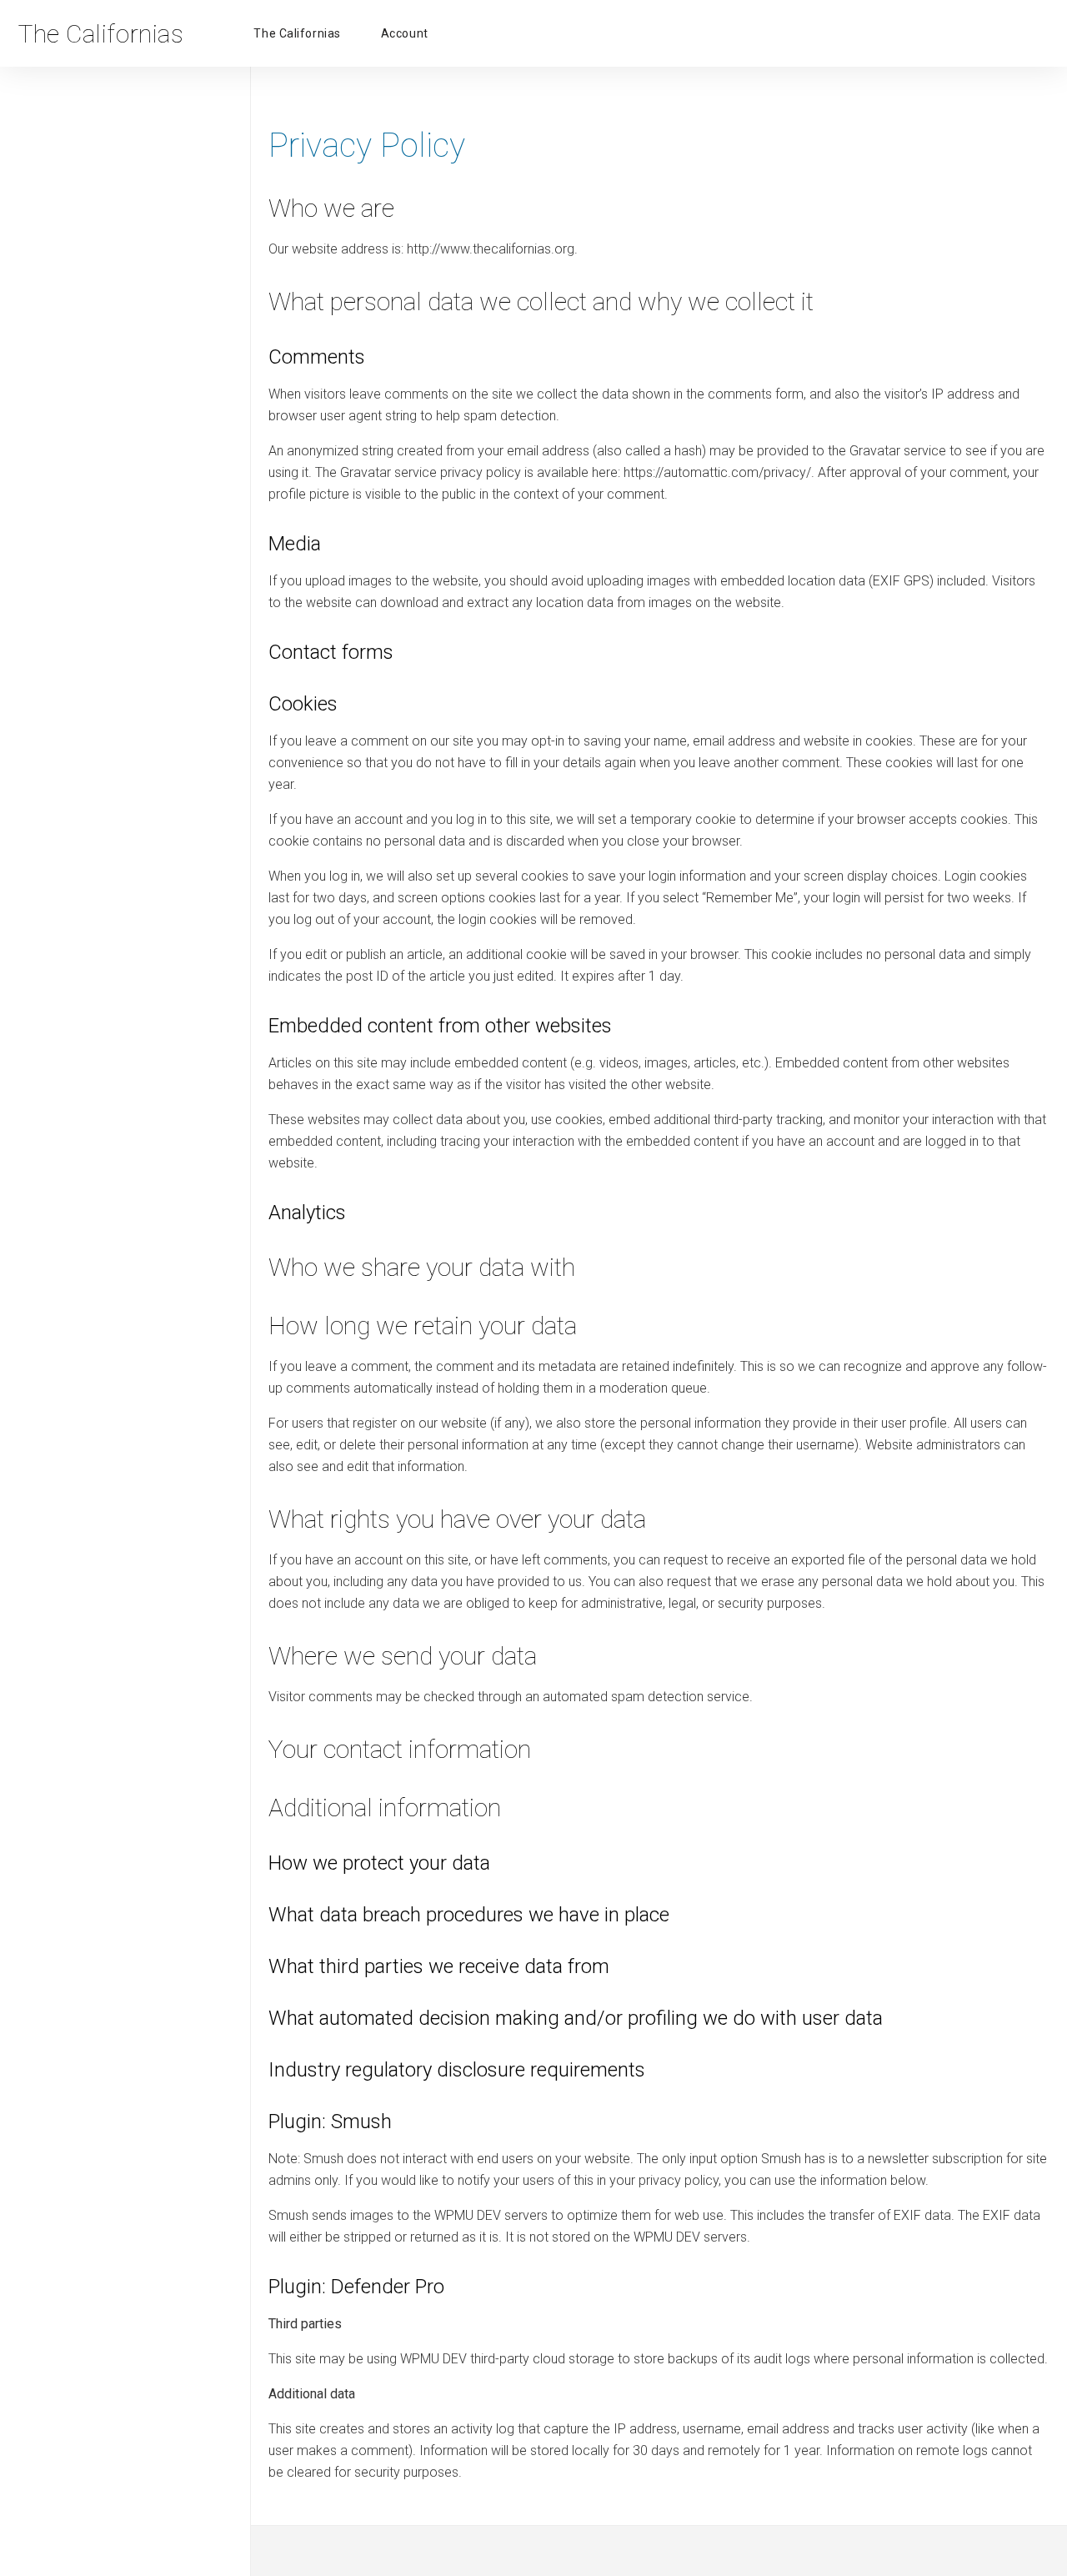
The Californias (297, 33)
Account (405, 33)
